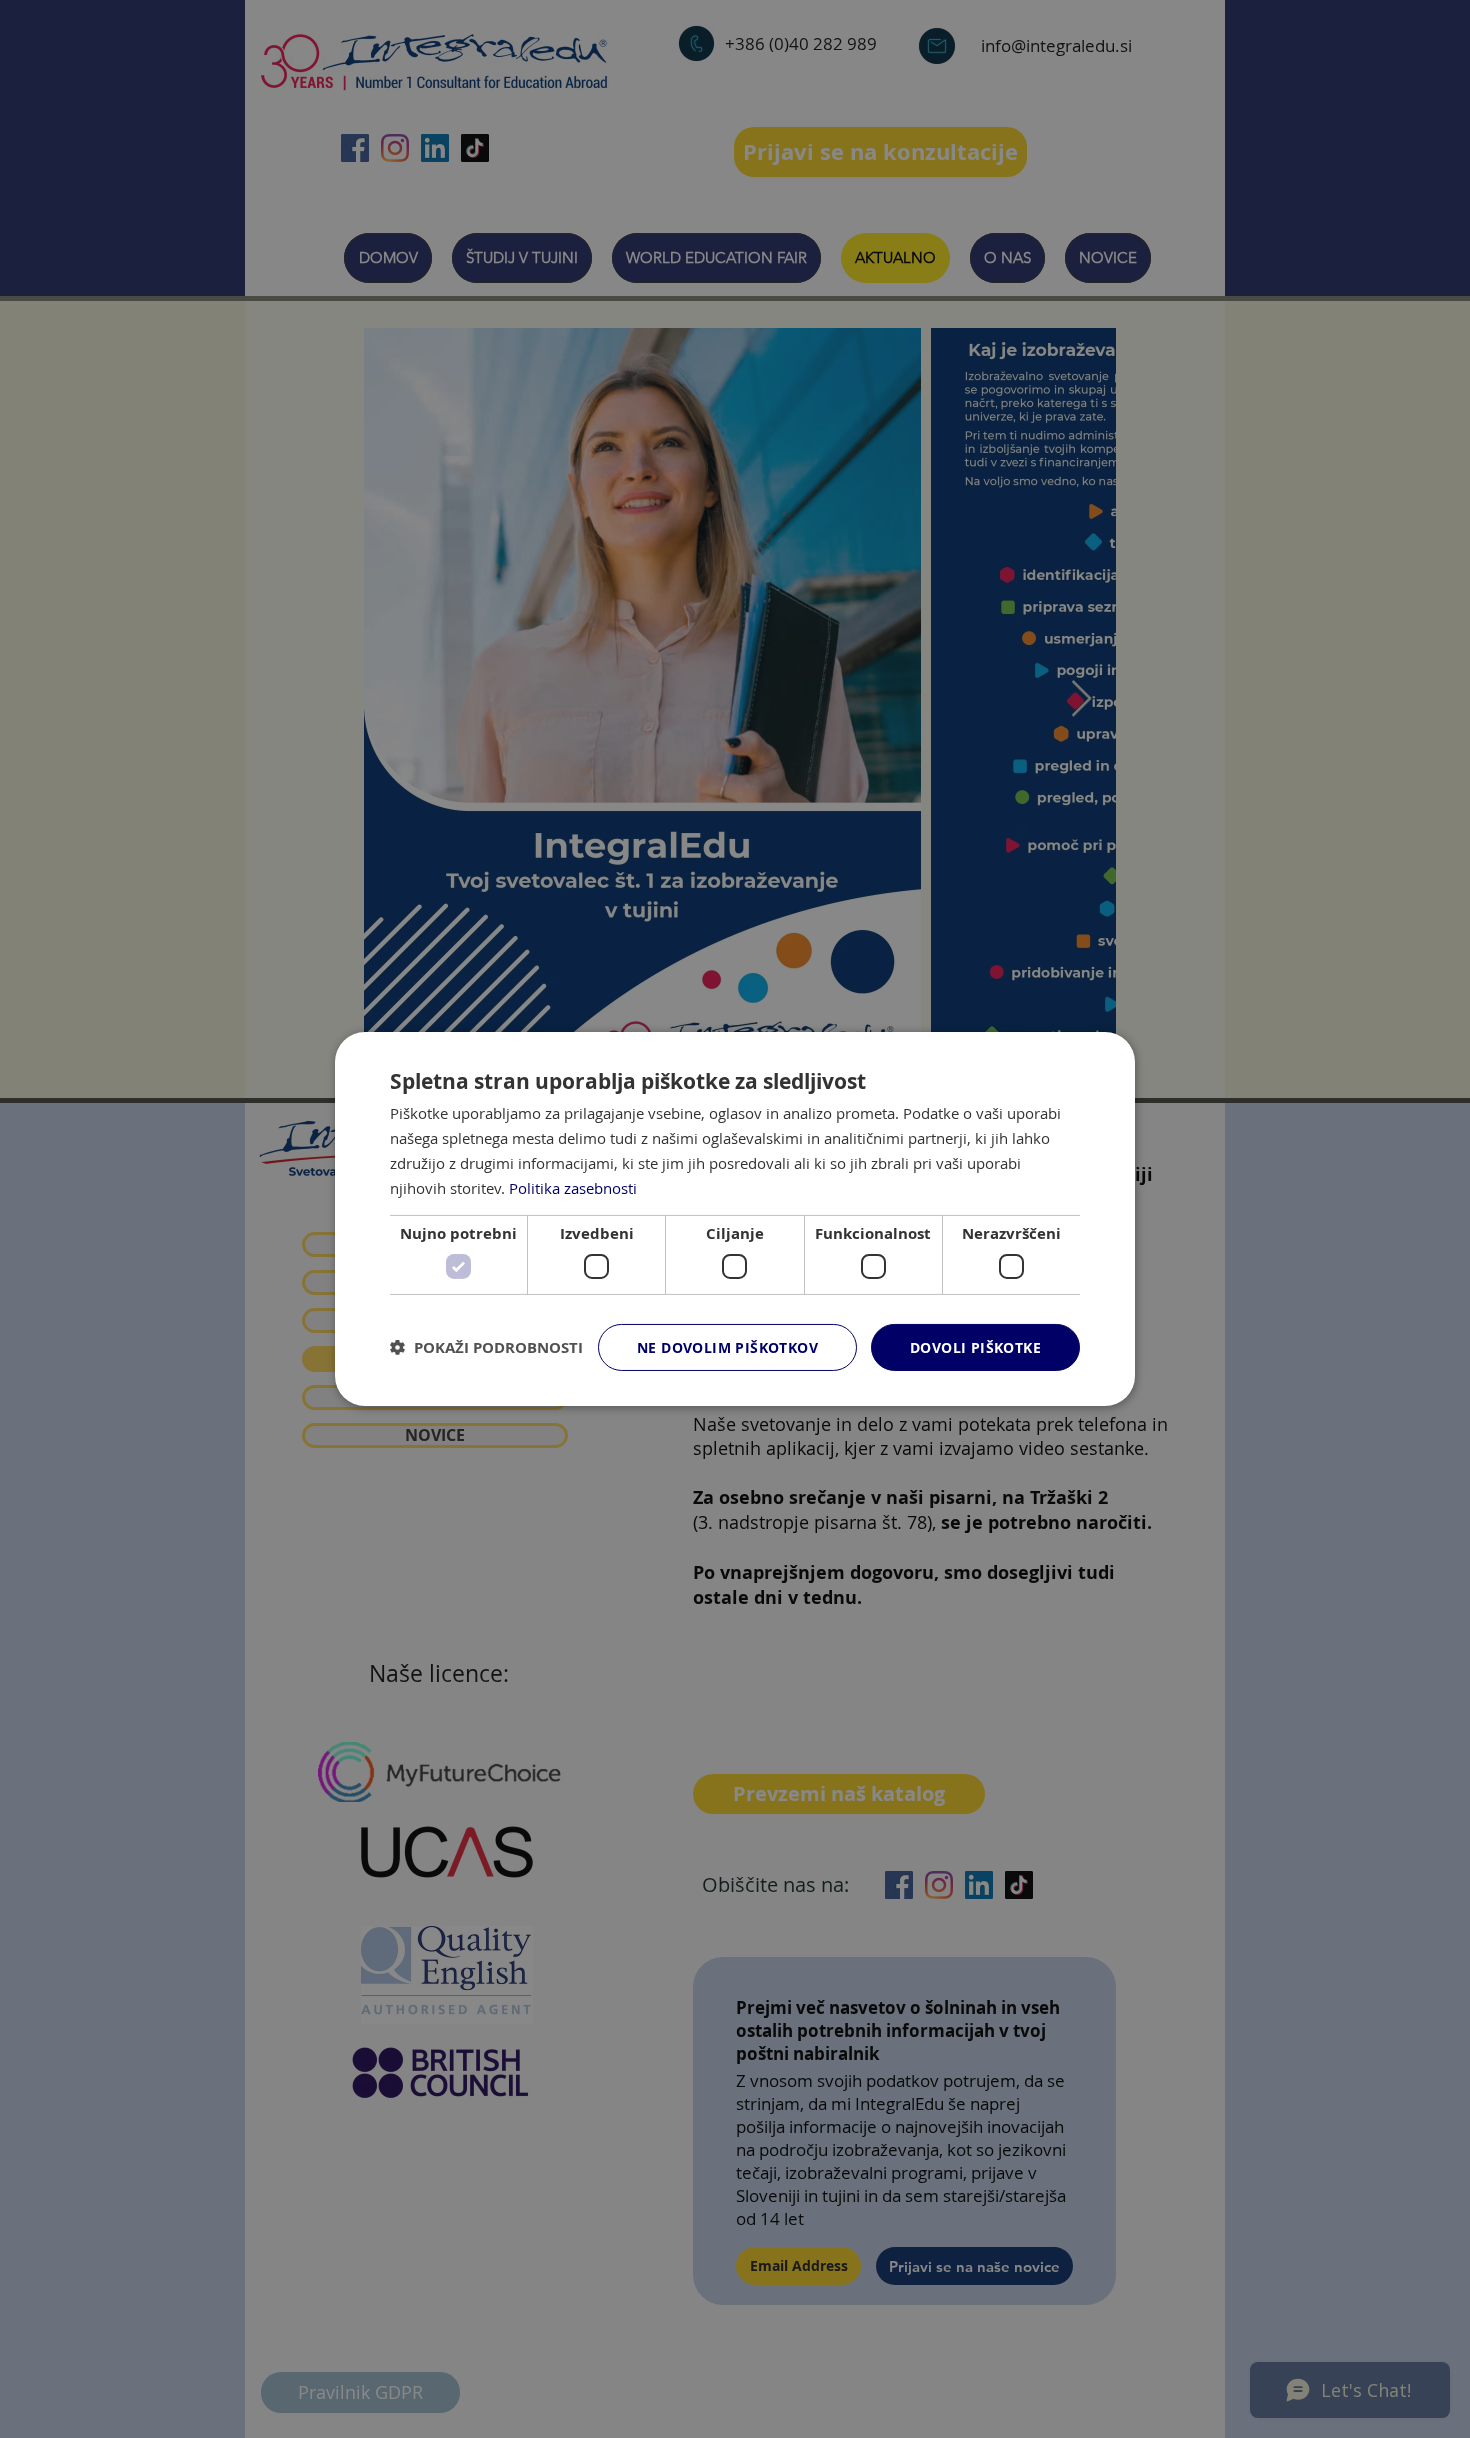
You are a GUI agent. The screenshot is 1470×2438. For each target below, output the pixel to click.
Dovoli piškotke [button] (975, 1347)
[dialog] (735, 1219)
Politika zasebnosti (573, 1187)
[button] (486, 1347)
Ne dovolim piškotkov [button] (727, 1347)
